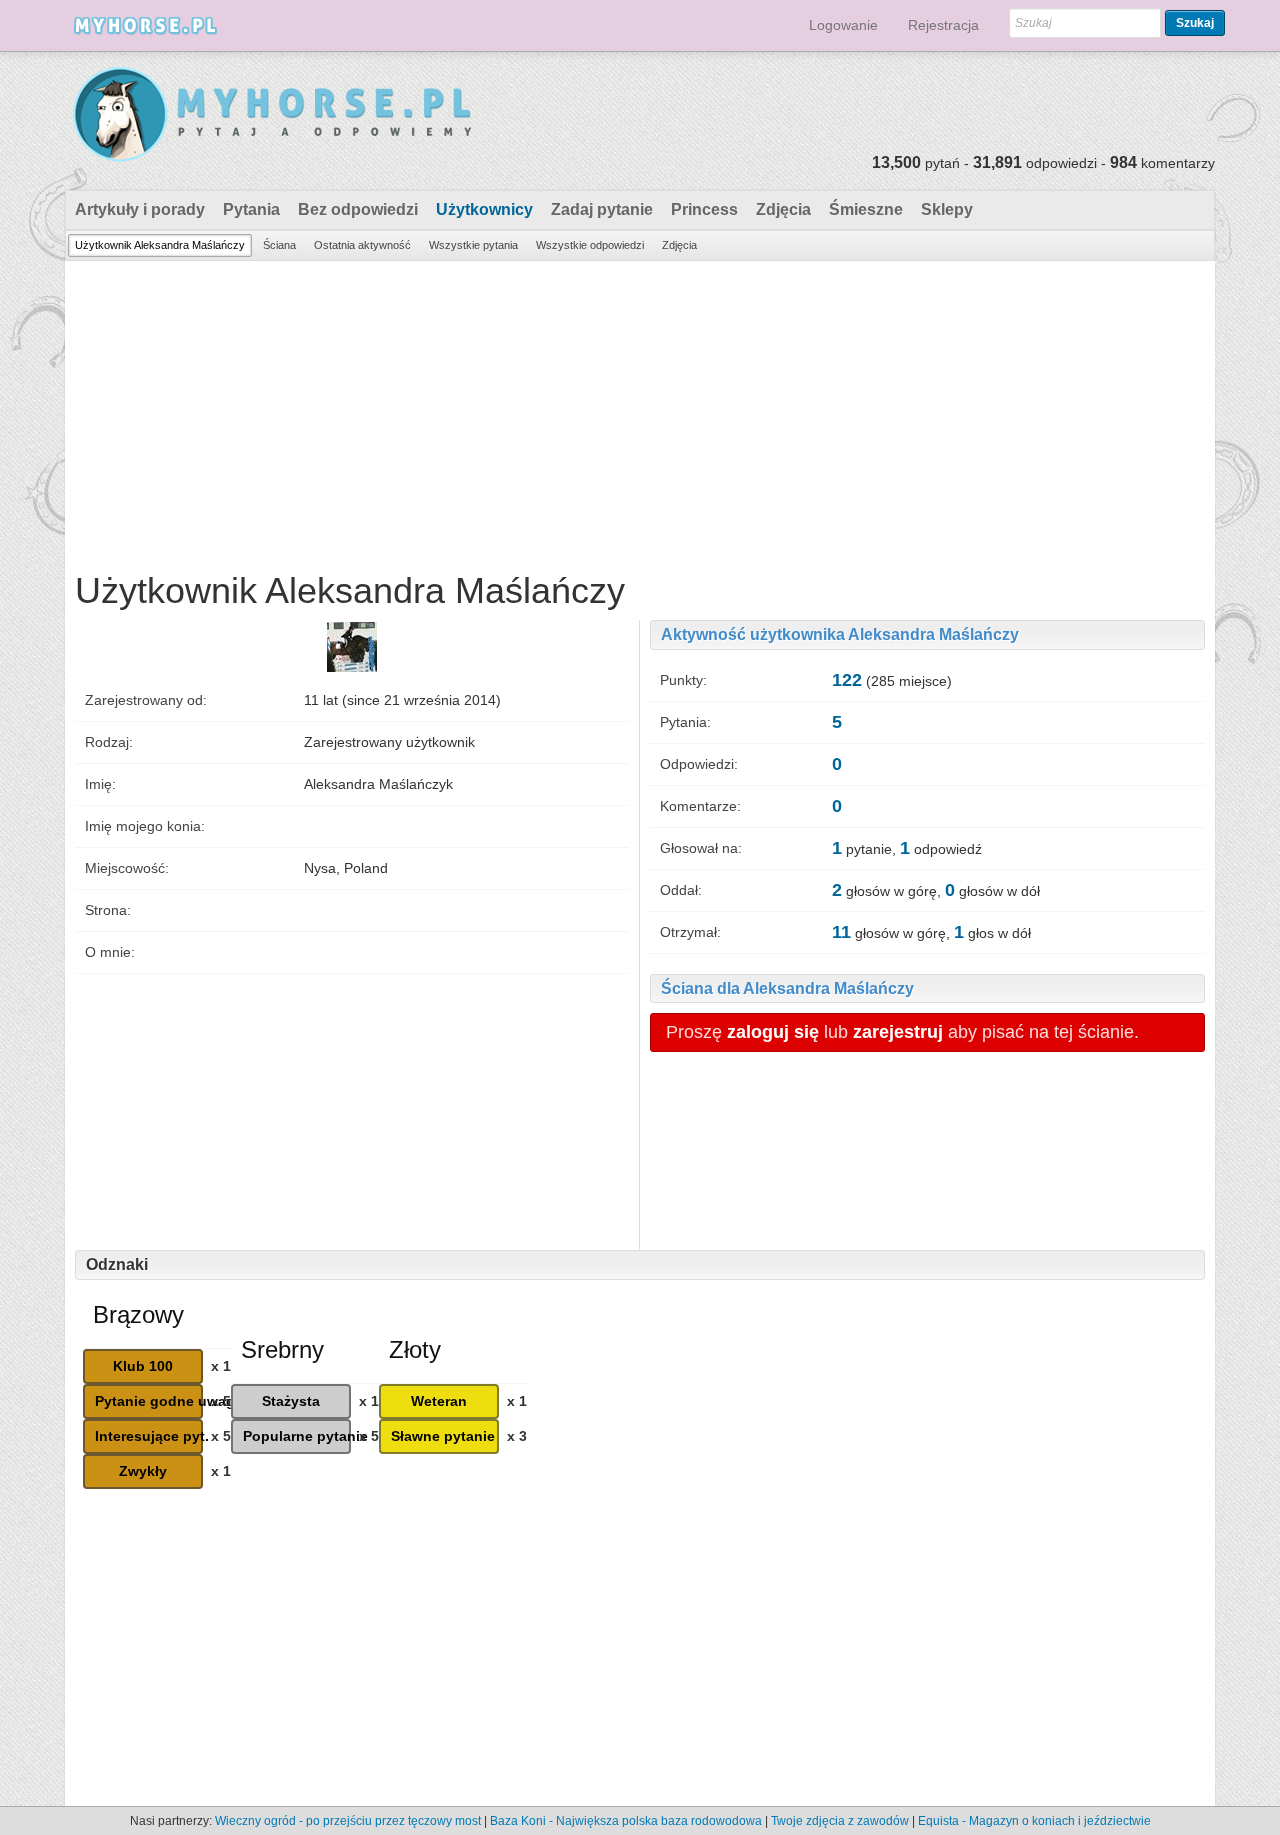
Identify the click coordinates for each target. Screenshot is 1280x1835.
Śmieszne (866, 209)
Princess (704, 209)
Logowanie (843, 25)
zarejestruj (898, 1032)
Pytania (251, 209)
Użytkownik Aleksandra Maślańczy (160, 245)
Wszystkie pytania (473, 245)
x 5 (221, 1401)
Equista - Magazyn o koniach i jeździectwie (1034, 1821)
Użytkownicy (484, 209)
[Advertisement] (640, 411)
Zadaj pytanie (602, 209)
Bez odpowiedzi (358, 209)
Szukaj (1195, 23)
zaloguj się (773, 1032)
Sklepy (947, 209)
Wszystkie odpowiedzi (590, 245)
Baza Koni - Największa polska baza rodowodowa (626, 1821)
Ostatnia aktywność (362, 245)
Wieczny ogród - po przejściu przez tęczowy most (348, 1821)
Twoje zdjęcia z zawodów (840, 1821)
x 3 (517, 1436)
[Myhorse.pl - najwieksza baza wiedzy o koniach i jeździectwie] (273, 115)
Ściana (279, 245)
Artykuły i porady (140, 209)
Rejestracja (943, 25)
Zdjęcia (783, 209)
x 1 (221, 1366)
